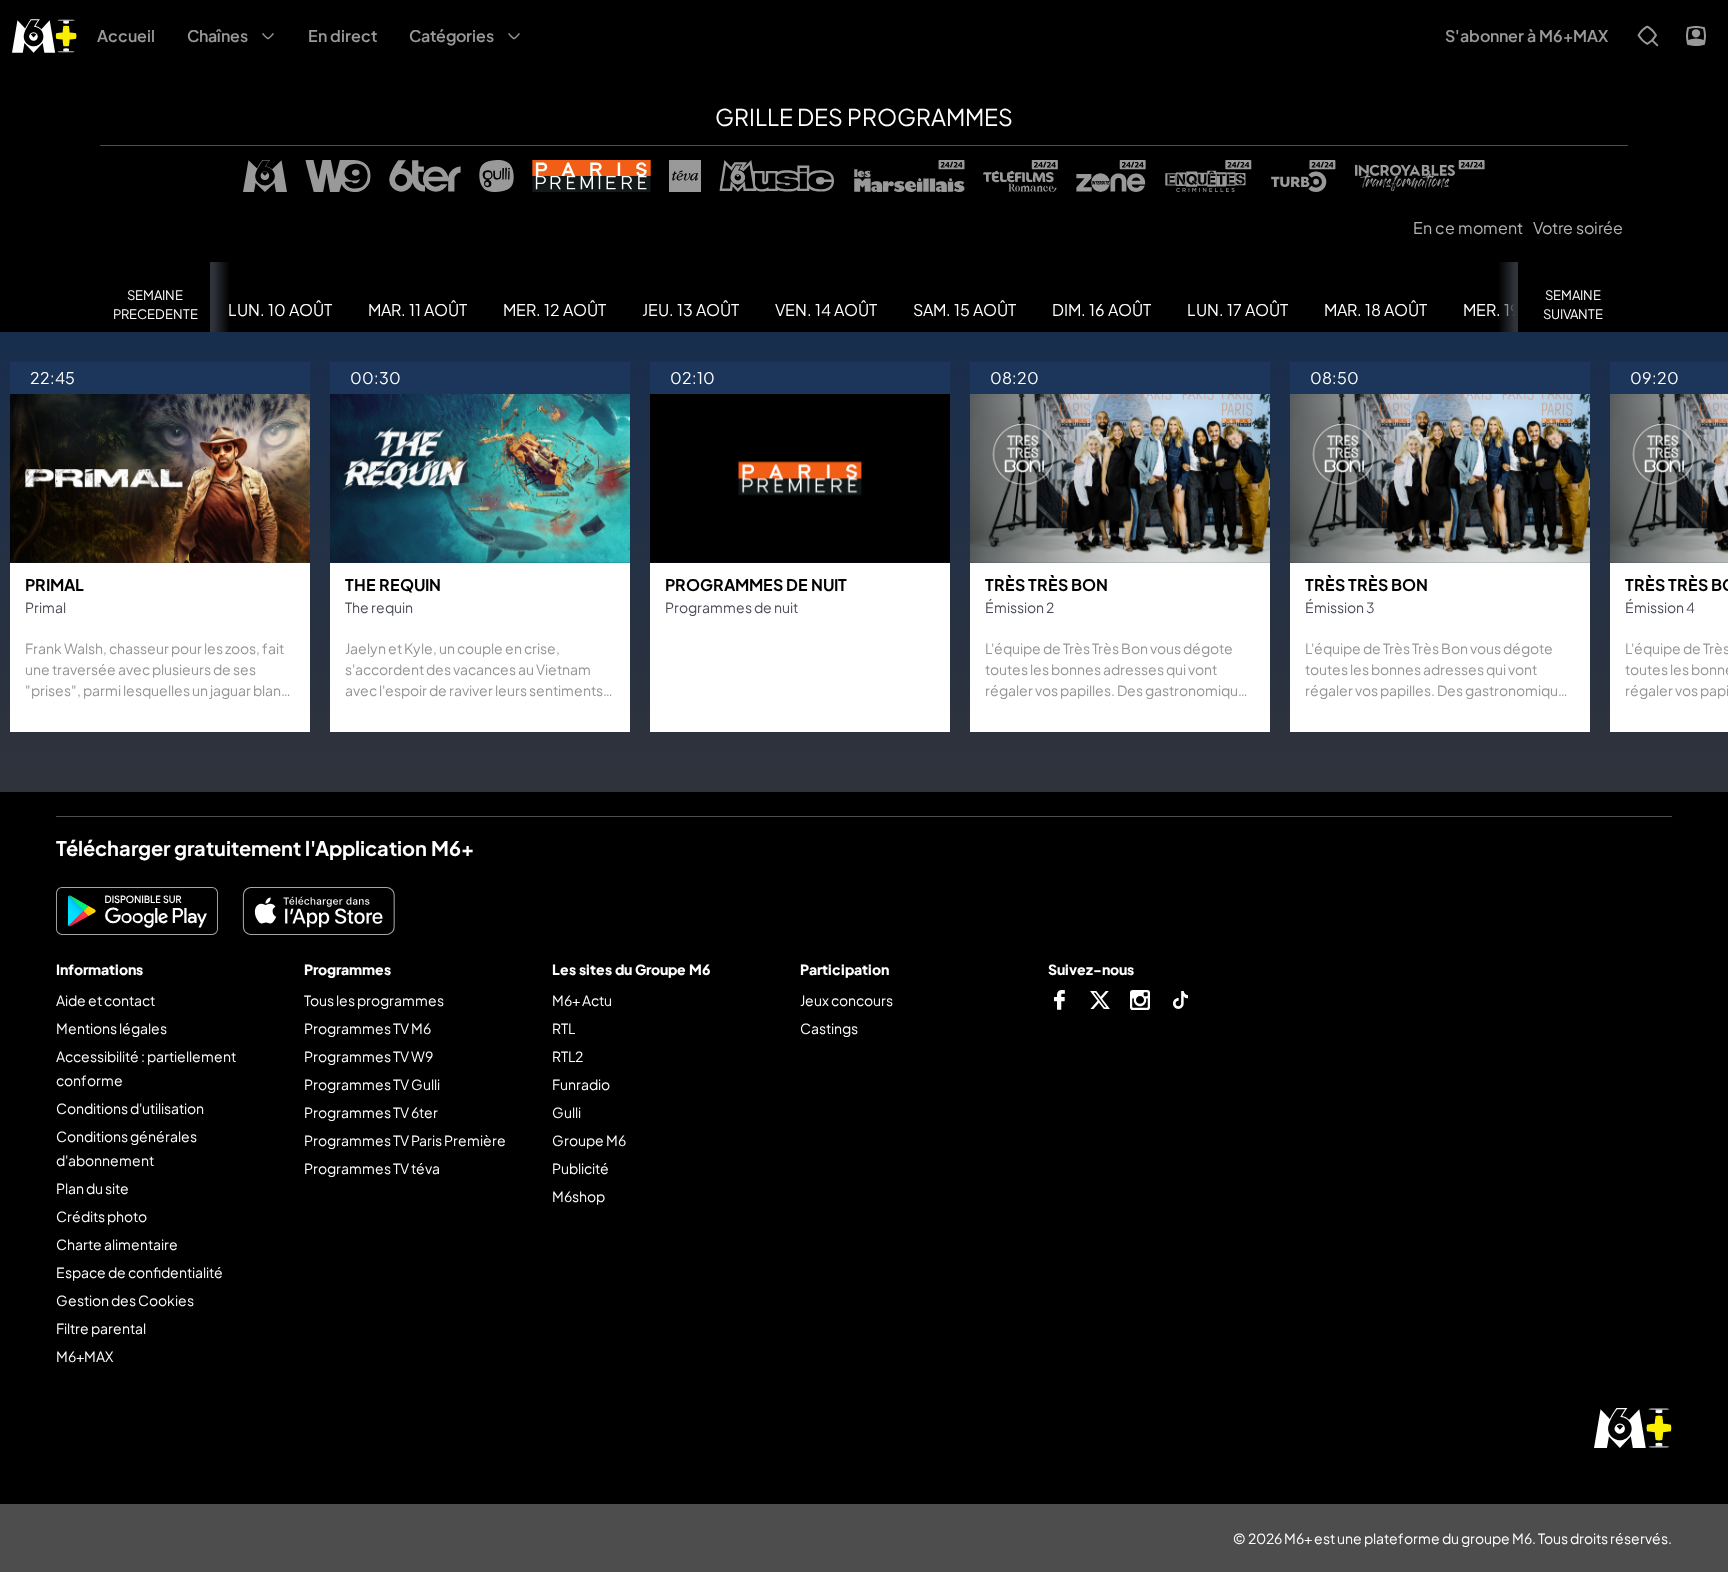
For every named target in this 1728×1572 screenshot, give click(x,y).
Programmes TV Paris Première (405, 1140)
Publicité (580, 1168)
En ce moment (1468, 227)
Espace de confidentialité (139, 1272)
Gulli (566, 1112)
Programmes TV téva (372, 1168)
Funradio (581, 1084)
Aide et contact (105, 1000)
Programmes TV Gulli (372, 1084)
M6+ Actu (582, 1000)
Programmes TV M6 (367, 1028)
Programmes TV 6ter (371, 1112)
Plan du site (92, 1188)
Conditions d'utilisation (130, 1108)
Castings (829, 1028)
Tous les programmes (374, 1000)
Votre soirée (1578, 227)
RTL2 (567, 1056)
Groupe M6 (589, 1140)
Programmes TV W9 (368, 1056)
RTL (563, 1028)
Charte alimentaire (117, 1244)
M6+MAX (84, 1356)
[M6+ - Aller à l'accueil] (44, 33)
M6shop (578, 1196)
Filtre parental (101, 1328)
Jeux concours (846, 1000)
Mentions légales (111, 1028)
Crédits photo (101, 1216)
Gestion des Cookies (125, 1300)
